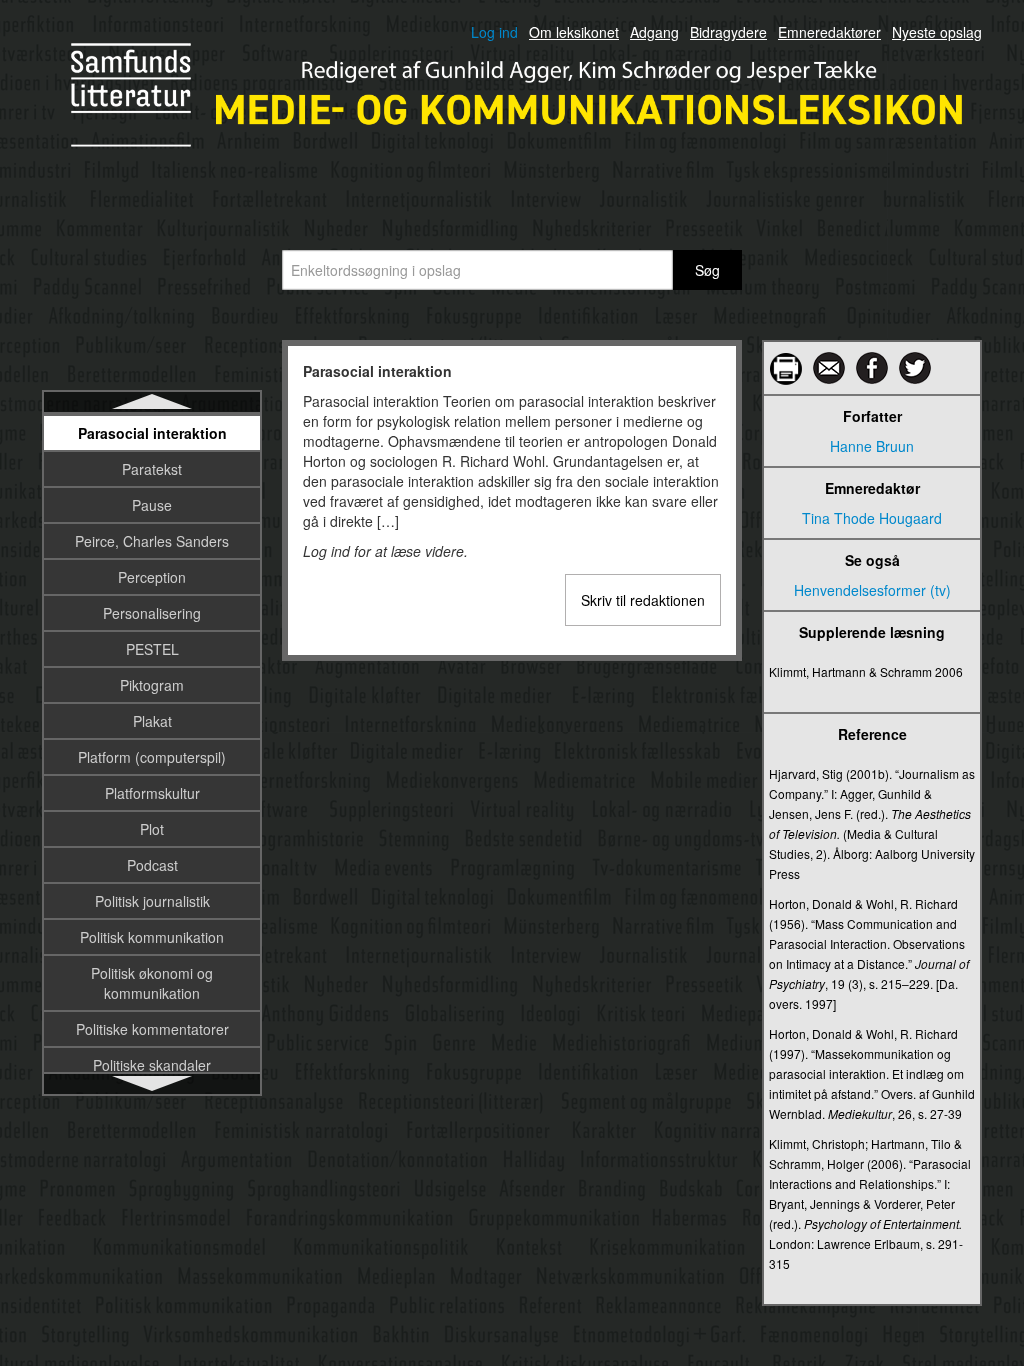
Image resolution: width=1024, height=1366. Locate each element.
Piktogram (152, 685)
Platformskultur (152, 793)
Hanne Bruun (872, 446)
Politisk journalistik (152, 901)
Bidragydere (728, 32)
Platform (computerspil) (152, 757)
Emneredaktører (829, 32)
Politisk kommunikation (152, 937)
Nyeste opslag (937, 32)
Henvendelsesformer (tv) (872, 590)
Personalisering (152, 613)
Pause (152, 505)
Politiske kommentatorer (152, 1029)
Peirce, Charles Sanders (152, 541)
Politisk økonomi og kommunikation (152, 983)
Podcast (152, 865)
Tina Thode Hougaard (872, 518)
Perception (152, 577)
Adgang (654, 32)
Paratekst (152, 469)
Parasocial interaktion (152, 433)
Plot (152, 829)
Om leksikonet (574, 32)
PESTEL (152, 649)
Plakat (152, 721)
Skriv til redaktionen (643, 600)
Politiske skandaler (152, 1065)
